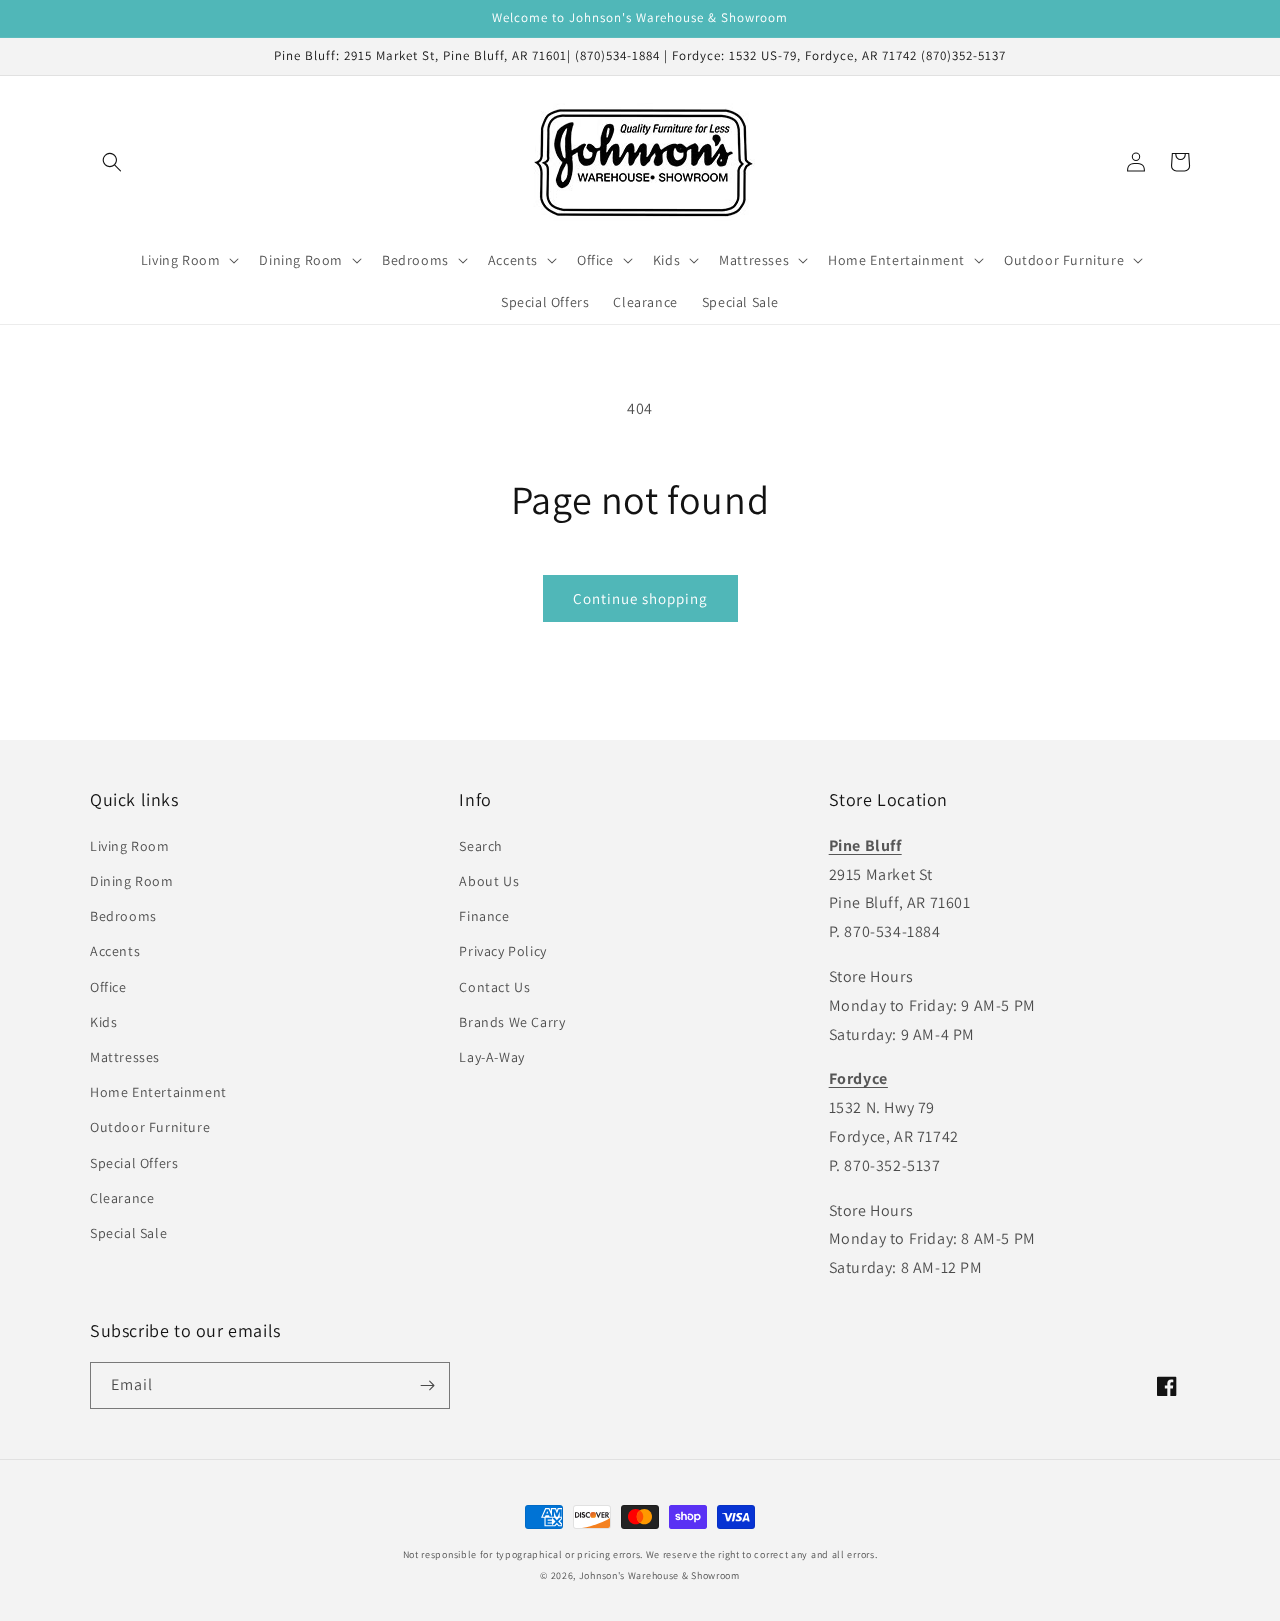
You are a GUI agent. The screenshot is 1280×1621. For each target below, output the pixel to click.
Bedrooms (123, 916)
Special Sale (128, 1233)
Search (481, 846)
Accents (115, 951)
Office (108, 987)
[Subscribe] (427, 1385)
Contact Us (494, 987)
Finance (484, 916)
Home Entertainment (158, 1092)
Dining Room (132, 881)
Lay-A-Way (491, 1057)
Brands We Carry (512, 1022)
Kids (103, 1022)
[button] (112, 162)
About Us (489, 881)
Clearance (122, 1198)
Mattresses (125, 1057)
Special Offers (134, 1163)
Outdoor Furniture (150, 1127)
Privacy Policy (502, 951)
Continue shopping (640, 598)
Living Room (130, 846)
